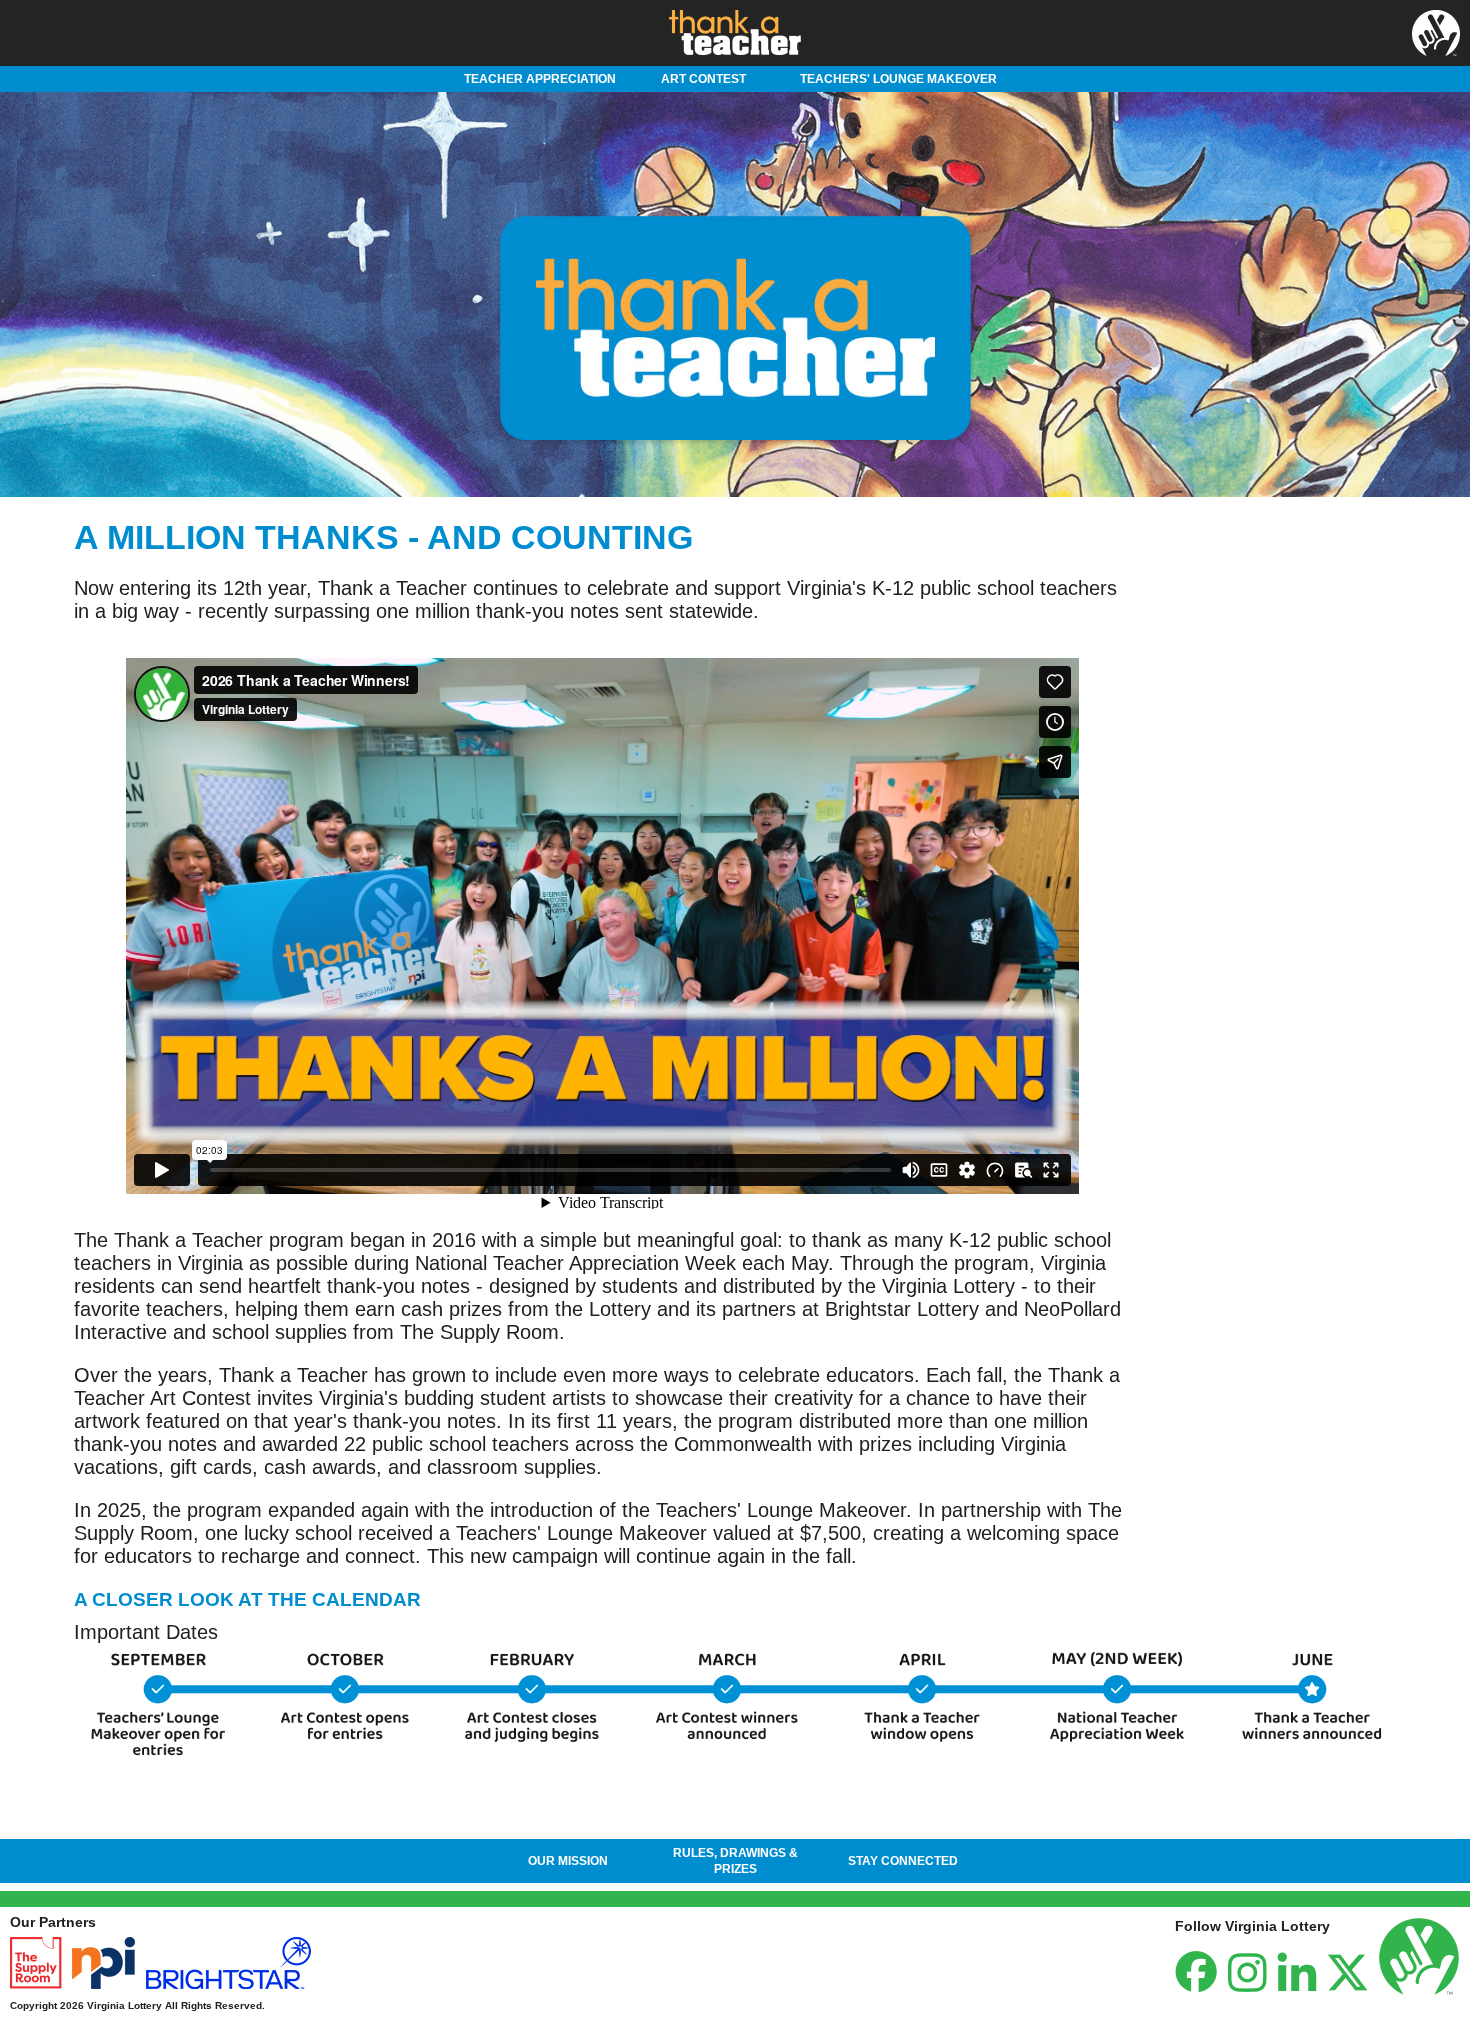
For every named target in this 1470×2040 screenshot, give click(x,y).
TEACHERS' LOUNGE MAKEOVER (898, 79)
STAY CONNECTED (903, 1861)
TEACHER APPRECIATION (540, 79)
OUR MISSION (568, 1861)
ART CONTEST (703, 79)
